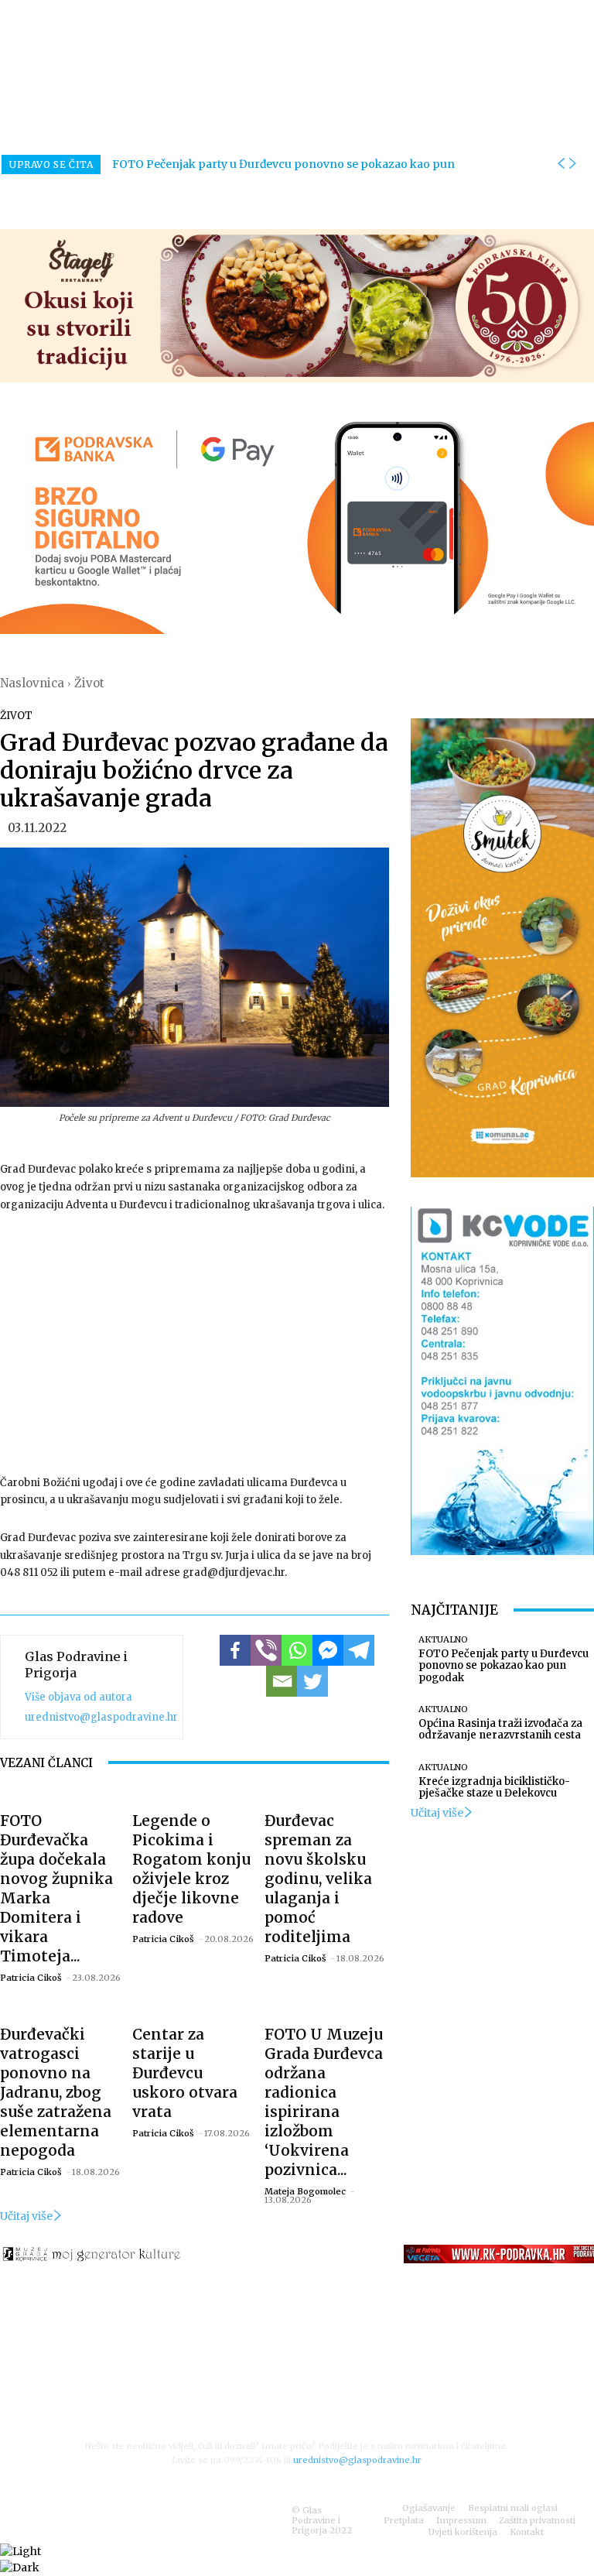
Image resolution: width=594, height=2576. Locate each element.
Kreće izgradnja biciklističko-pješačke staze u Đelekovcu (494, 1788)
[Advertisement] (195, 1342)
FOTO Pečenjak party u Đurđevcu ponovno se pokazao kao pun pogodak (504, 1666)
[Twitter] (312, 1681)
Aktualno (443, 1640)
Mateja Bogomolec (305, 2191)
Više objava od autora (79, 1697)
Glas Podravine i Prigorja (76, 1665)
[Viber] (266, 1650)
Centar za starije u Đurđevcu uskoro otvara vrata (185, 2073)
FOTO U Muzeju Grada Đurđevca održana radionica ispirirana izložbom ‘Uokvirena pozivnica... (324, 2102)
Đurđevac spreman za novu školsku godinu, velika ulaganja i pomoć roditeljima (318, 1879)
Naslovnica (32, 683)
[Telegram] (359, 1650)
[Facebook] (235, 1650)
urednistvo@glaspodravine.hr (101, 1717)
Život (89, 683)
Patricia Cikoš (31, 1978)
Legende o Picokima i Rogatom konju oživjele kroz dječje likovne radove (191, 1869)
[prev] (561, 164)
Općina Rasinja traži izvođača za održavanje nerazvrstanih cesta (500, 1730)
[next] (572, 164)
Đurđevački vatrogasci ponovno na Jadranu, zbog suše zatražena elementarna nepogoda (56, 2092)
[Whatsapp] (297, 1650)
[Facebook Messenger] (328, 1650)
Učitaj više (26, 2216)
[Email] (282, 1681)
